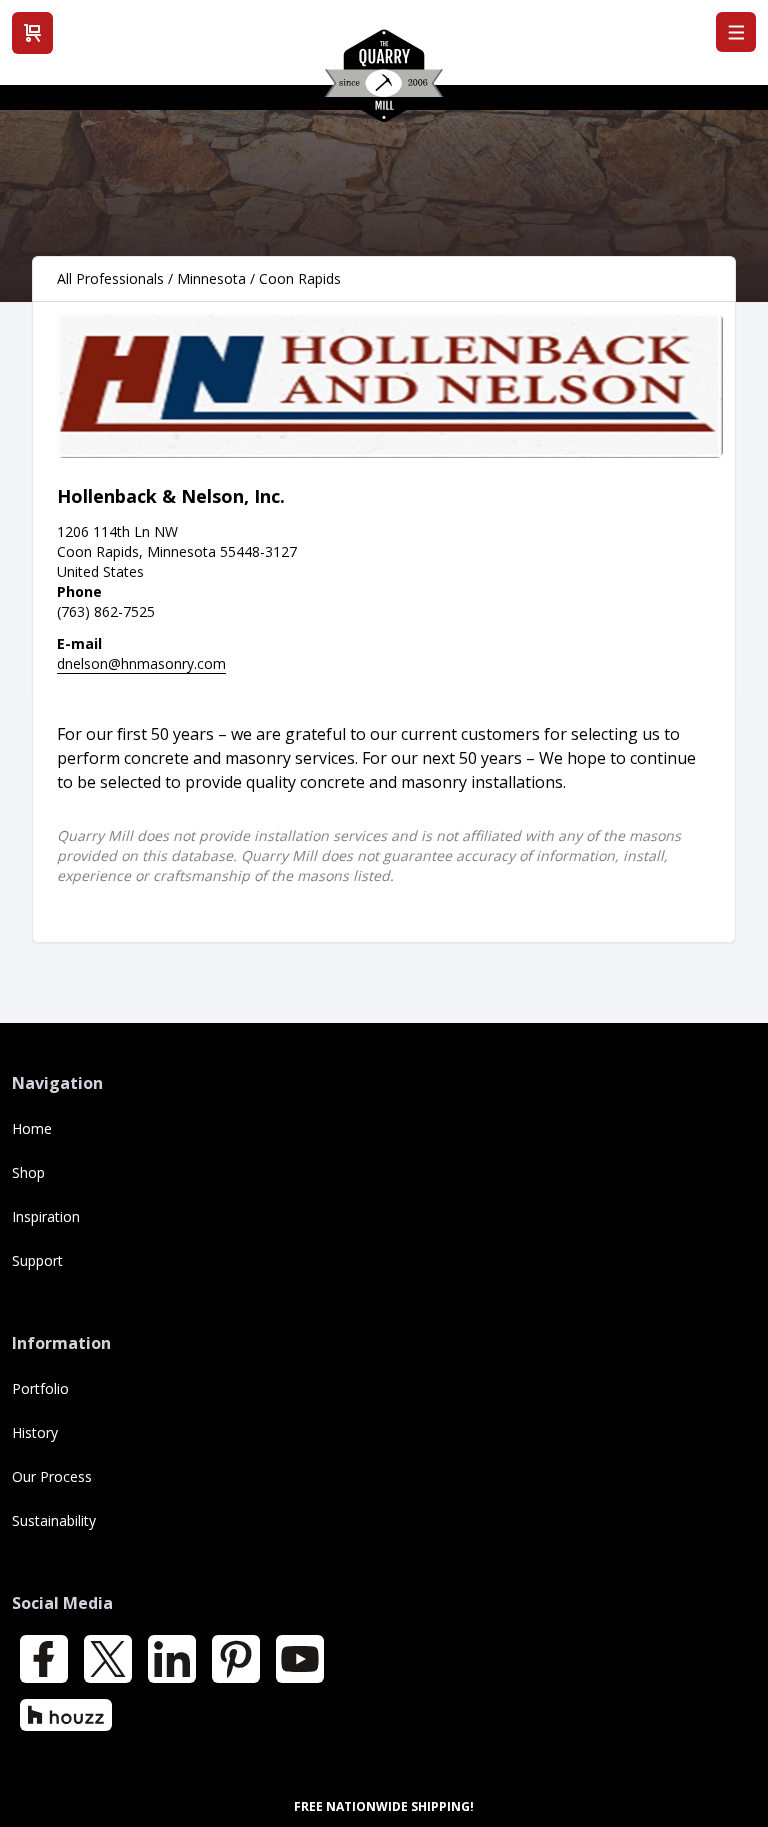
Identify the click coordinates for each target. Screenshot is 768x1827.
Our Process (52, 1476)
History (35, 1432)
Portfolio (40, 1388)
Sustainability (54, 1520)
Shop (28, 1172)
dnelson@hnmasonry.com (141, 663)
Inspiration (46, 1216)
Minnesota (211, 278)
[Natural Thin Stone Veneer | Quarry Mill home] (384, 83)
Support (37, 1260)
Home (32, 1128)
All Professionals (110, 278)
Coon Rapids (300, 278)
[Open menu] (736, 32)
